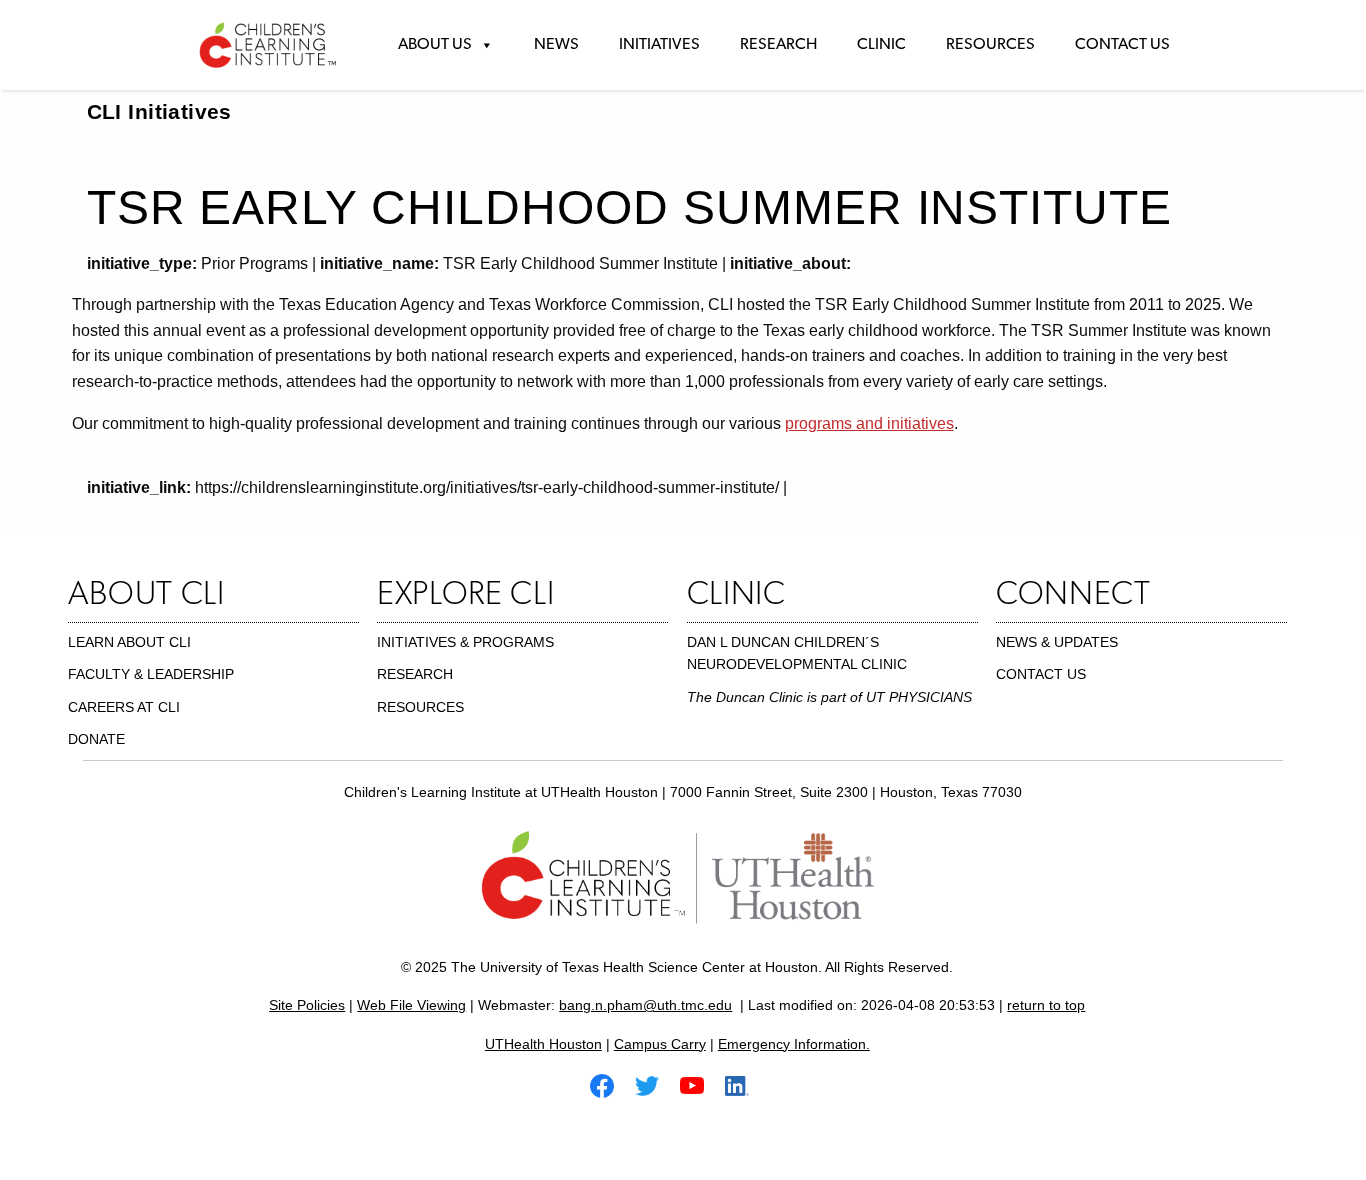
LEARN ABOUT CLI (129, 642)
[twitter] (655, 1084)
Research (778, 45)
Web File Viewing (411, 1005)
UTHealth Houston (543, 1044)
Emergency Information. (794, 1044)
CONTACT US (1041, 674)
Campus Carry (660, 1044)
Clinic (881, 45)
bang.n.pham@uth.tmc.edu (645, 1005)
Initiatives (659, 45)
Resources (990, 45)
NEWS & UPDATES (1057, 642)
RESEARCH (415, 674)
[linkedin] (745, 1084)
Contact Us (1122, 45)
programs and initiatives (869, 423)
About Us (435, 45)
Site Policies (307, 1005)
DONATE (96, 739)
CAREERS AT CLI (124, 707)
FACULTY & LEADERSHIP (151, 674)
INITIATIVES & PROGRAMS (465, 642)
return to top (1046, 1005)
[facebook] (610, 1084)
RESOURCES (420, 707)
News (556, 45)
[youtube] (700, 1084)
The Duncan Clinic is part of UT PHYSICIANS (829, 697)
